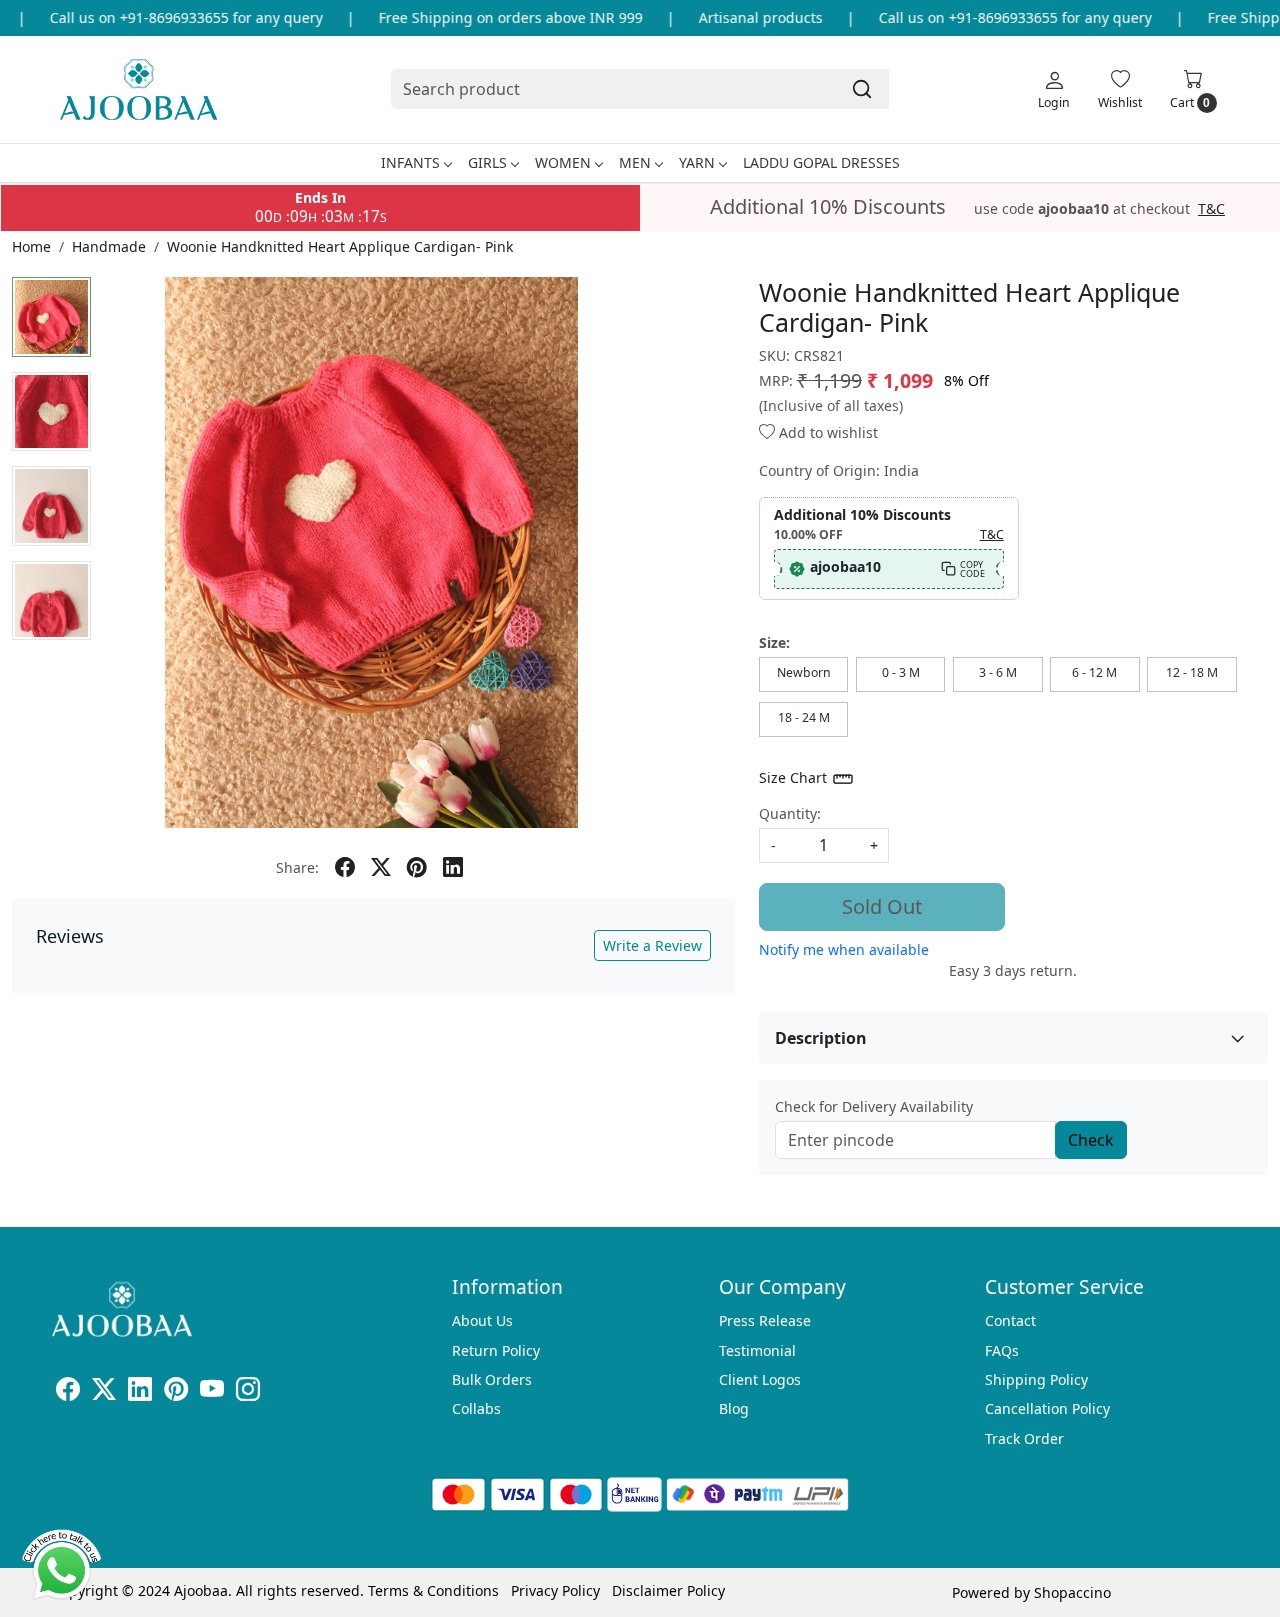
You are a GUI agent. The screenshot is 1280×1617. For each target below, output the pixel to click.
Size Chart (795, 777)
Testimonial (757, 1350)
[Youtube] (212, 1392)
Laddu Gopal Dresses (821, 162)
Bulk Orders (492, 1379)
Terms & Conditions (433, 1590)
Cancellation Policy (1047, 1408)
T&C (1211, 209)
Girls (487, 162)
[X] (104, 1392)
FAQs (1002, 1350)
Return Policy (496, 1350)
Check (1091, 1140)
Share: (297, 867)
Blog (734, 1408)
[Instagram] (248, 1392)
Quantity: (790, 813)
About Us (482, 1320)
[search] (862, 89)
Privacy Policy (555, 1590)
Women (563, 162)
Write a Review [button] (652, 945)
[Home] (138, 89)
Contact (1010, 1320)
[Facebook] (68, 1392)
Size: (774, 642)
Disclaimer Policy (668, 1590)
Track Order (1024, 1438)
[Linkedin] (140, 1392)
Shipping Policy (1036, 1379)
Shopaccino (1072, 1592)
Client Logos (760, 1379)
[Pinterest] (176, 1392)
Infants (410, 162)
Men (635, 162)
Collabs (476, 1408)
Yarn (697, 162)
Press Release (765, 1320)
